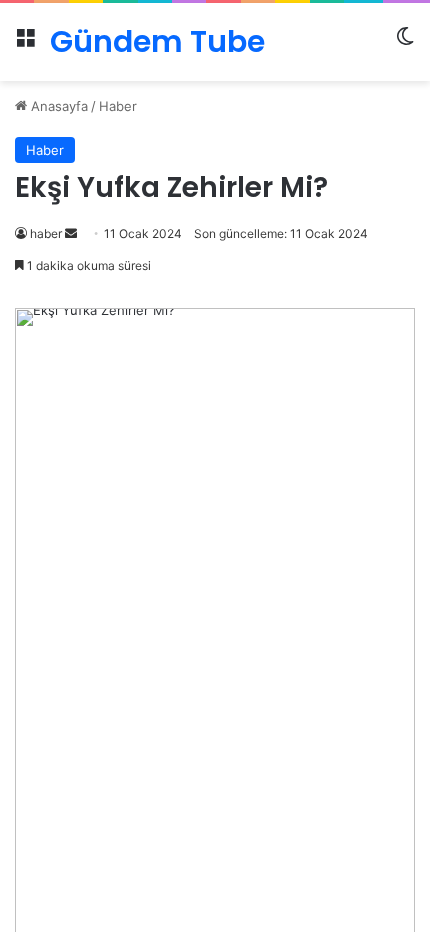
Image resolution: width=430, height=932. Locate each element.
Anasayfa (57, 106)
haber (46, 233)
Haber (118, 106)
